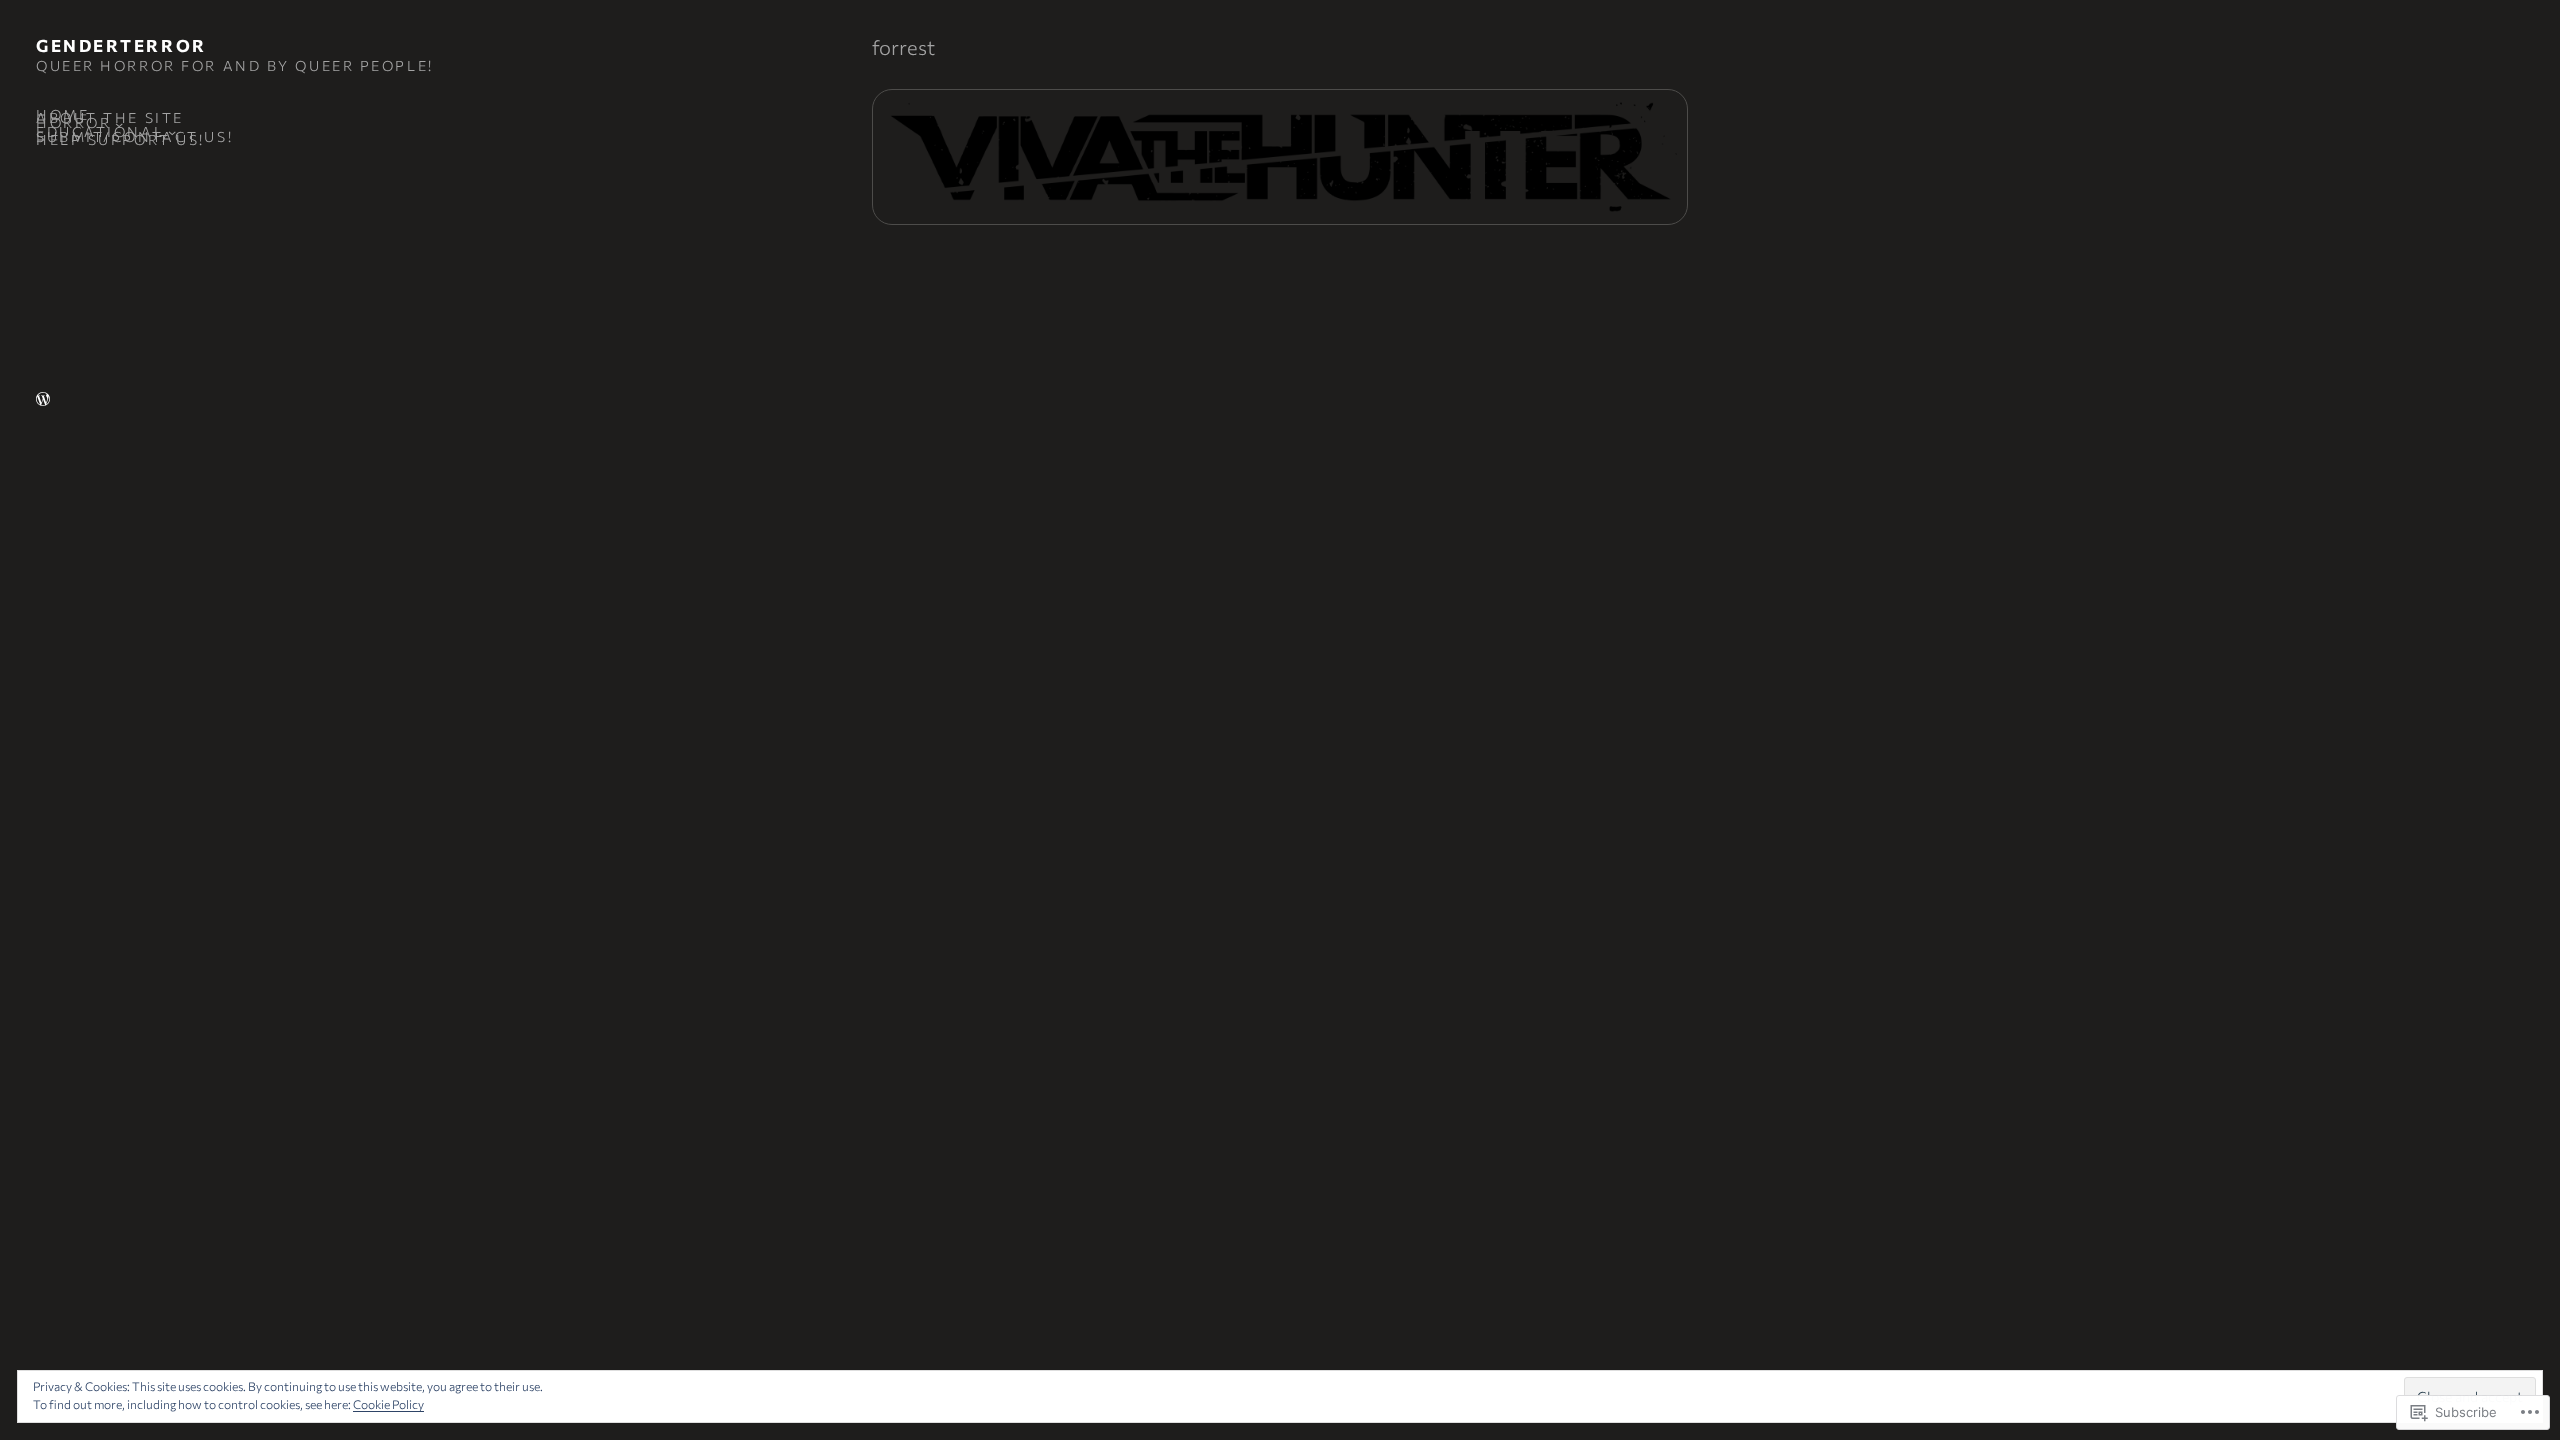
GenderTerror (121, 45)
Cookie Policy (388, 1404)
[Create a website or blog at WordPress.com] (43, 400)
